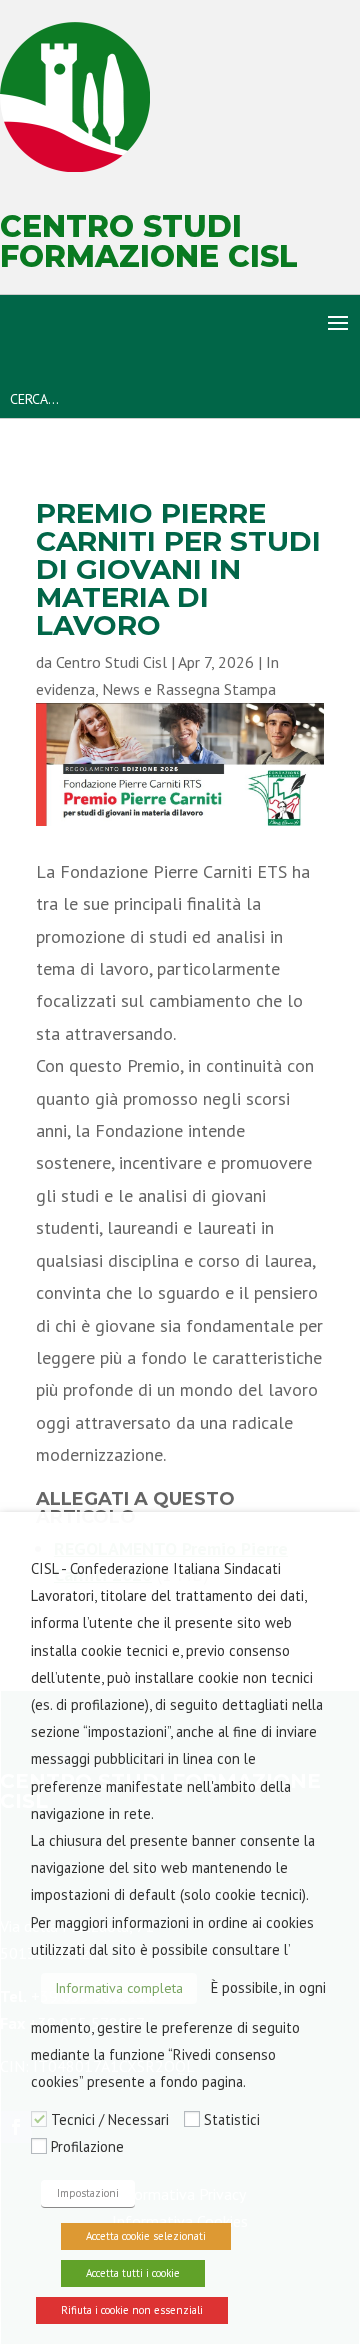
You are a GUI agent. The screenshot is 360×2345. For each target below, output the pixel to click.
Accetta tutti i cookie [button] (133, 2273)
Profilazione (87, 2146)
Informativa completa (119, 1988)
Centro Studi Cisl (111, 662)
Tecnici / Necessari (110, 2119)
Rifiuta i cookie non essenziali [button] (132, 2310)
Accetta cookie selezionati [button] (146, 2236)
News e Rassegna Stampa (189, 689)
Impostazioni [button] (88, 2193)
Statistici (232, 2119)
